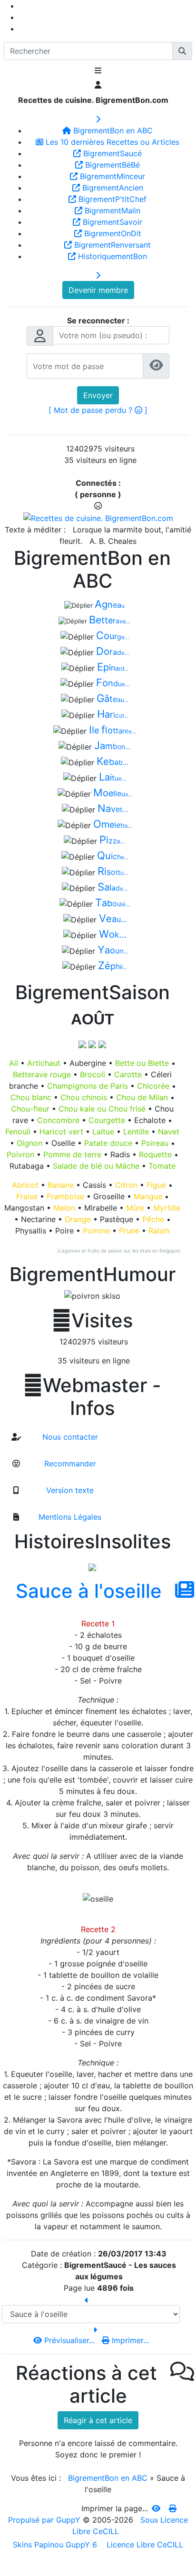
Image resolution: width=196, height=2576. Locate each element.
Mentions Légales (69, 1517)
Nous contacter (69, 1437)
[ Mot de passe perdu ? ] (98, 410)
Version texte (69, 1490)
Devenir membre (98, 290)
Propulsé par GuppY (45, 2520)
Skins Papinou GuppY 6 (57, 2545)
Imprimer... (129, 2340)
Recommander (69, 1463)
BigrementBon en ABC (108, 2478)
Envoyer (98, 395)
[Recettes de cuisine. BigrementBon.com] (98, 517)
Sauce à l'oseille (89, 1591)
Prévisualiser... (69, 2340)
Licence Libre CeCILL (144, 2545)
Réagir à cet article (98, 2420)
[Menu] (98, 71)
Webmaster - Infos (92, 1397)
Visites (92, 1321)
